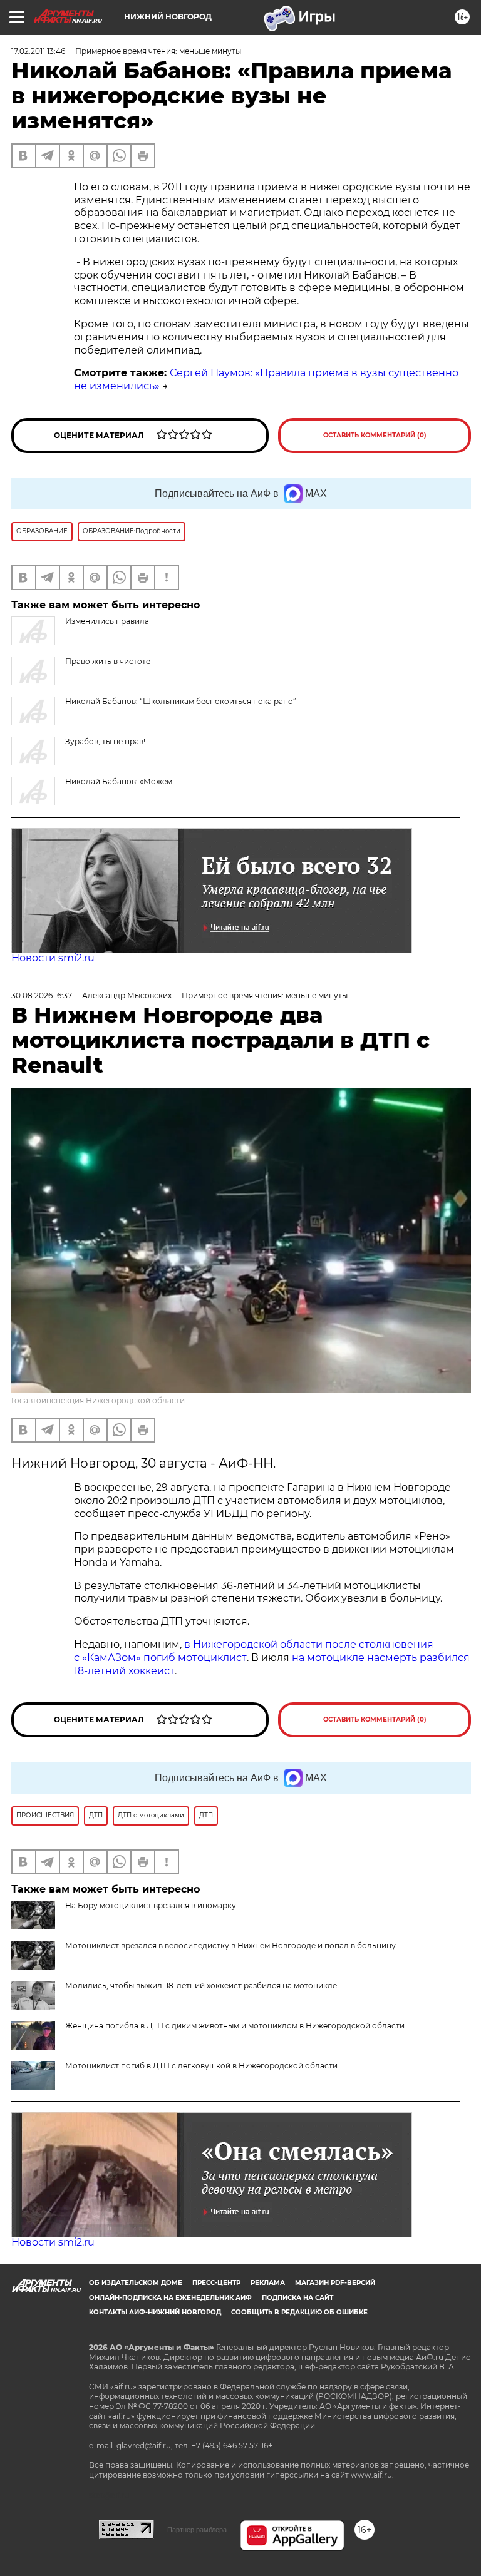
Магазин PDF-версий (335, 2283)
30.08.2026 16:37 (42, 995)
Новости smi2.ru (53, 958)
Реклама (268, 2283)
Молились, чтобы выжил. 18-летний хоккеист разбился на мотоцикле (201, 1986)
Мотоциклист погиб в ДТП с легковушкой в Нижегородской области (201, 2066)
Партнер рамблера (197, 2530)
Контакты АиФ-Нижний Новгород (155, 2312)
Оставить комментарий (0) (375, 435)
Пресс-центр (216, 2283)
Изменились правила (107, 621)
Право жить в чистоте (108, 661)
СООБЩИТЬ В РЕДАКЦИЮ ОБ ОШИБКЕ (299, 2312)
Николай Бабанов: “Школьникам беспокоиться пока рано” (181, 701)
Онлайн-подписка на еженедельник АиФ (170, 2298)
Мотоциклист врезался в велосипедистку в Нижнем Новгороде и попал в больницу (230, 1945)
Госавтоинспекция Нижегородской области (98, 1400)
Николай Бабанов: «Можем (119, 781)
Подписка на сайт (297, 2298)
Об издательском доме (136, 2283)
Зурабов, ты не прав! (105, 741)
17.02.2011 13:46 (38, 51)
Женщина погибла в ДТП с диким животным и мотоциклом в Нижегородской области (235, 2026)
